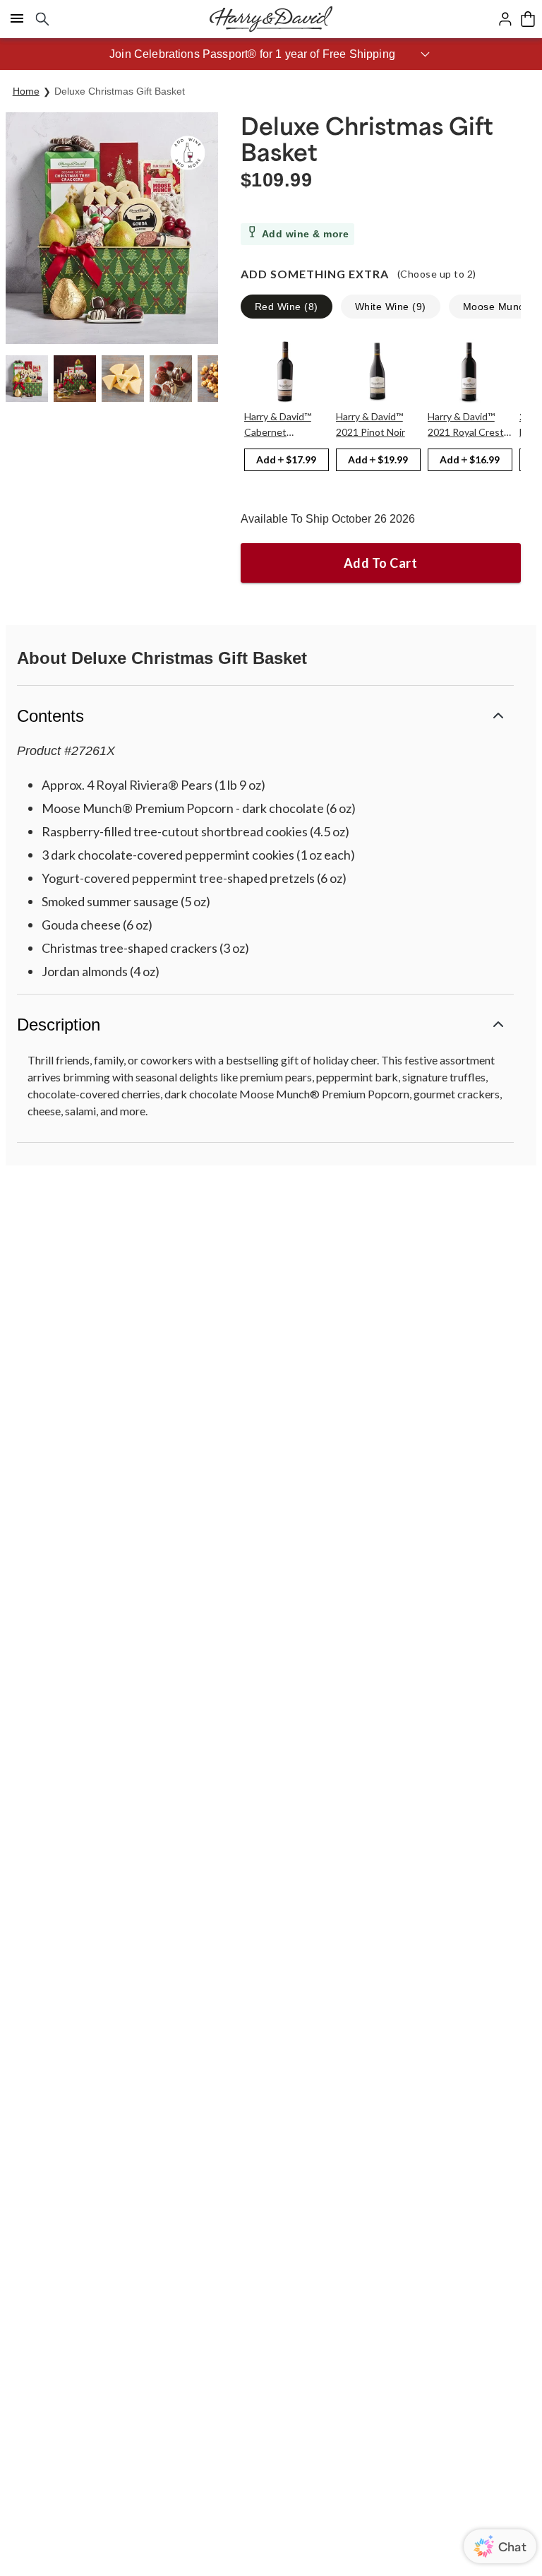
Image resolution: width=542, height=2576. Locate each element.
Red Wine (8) (287, 307)
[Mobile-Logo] (271, 19)
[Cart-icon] (528, 19)
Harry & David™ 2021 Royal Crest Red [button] (466, 425)
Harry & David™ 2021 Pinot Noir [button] (371, 424)
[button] (271, 54)
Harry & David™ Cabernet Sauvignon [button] (278, 425)
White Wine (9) (391, 307)
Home (26, 91)
